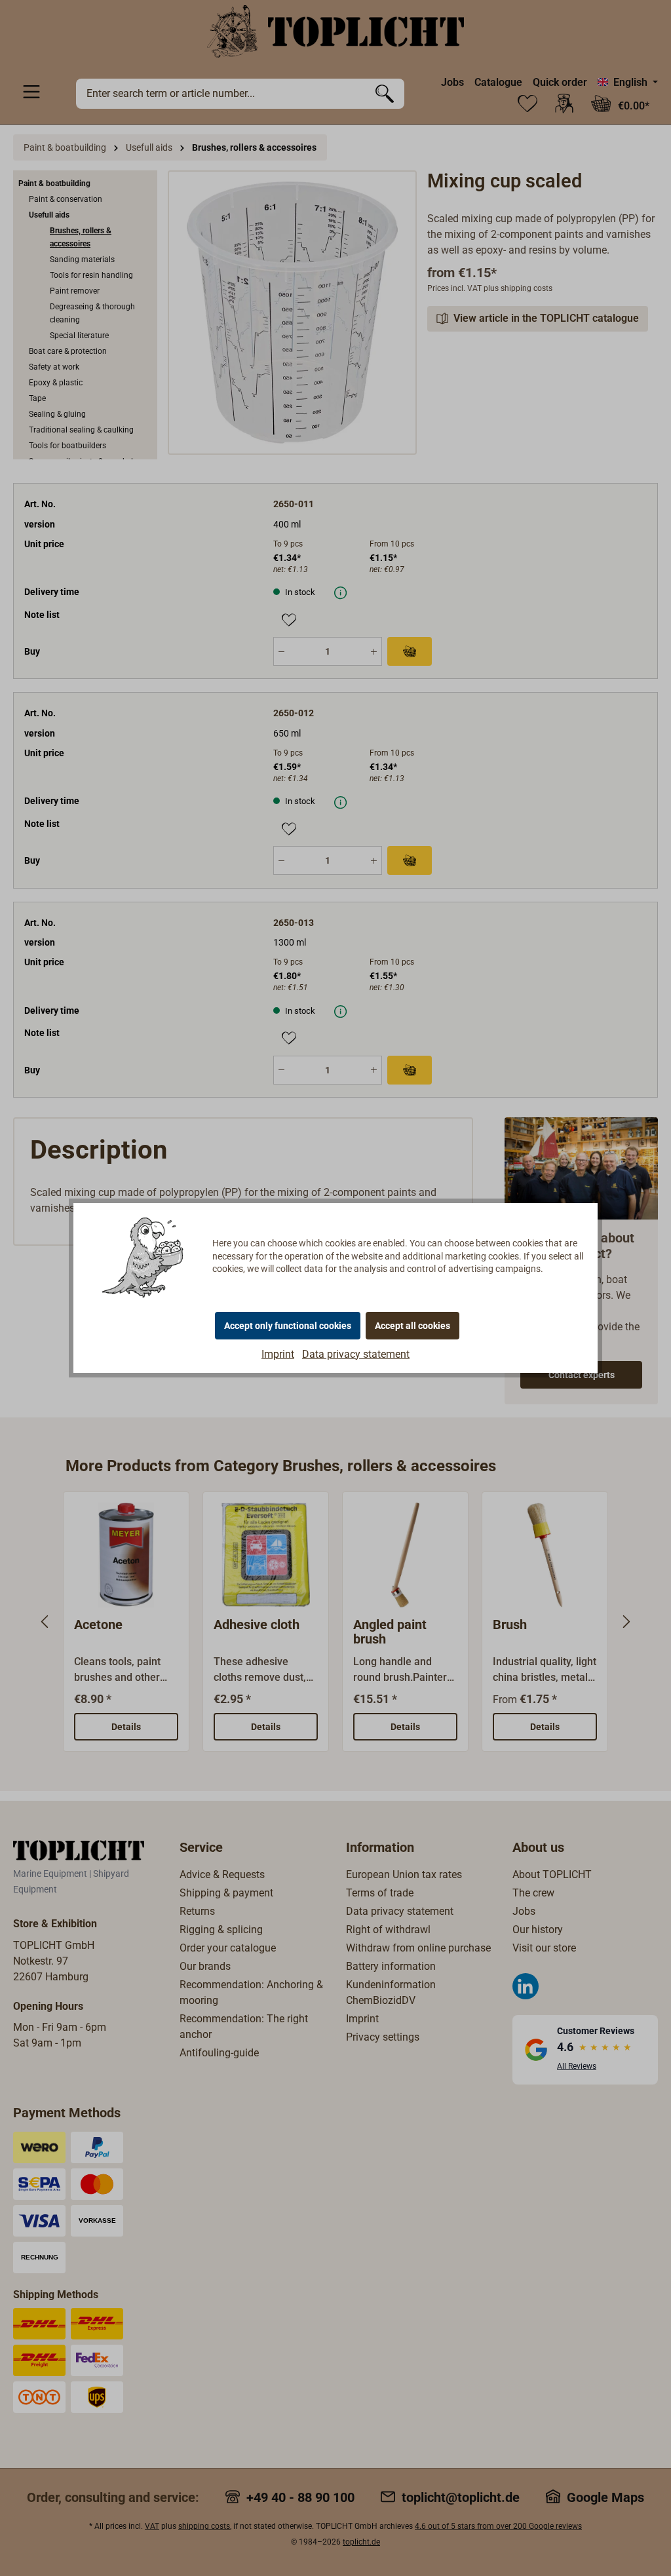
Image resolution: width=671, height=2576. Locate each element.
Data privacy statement (356, 1354)
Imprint (278, 1354)
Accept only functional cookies (288, 1326)
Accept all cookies (412, 1326)
